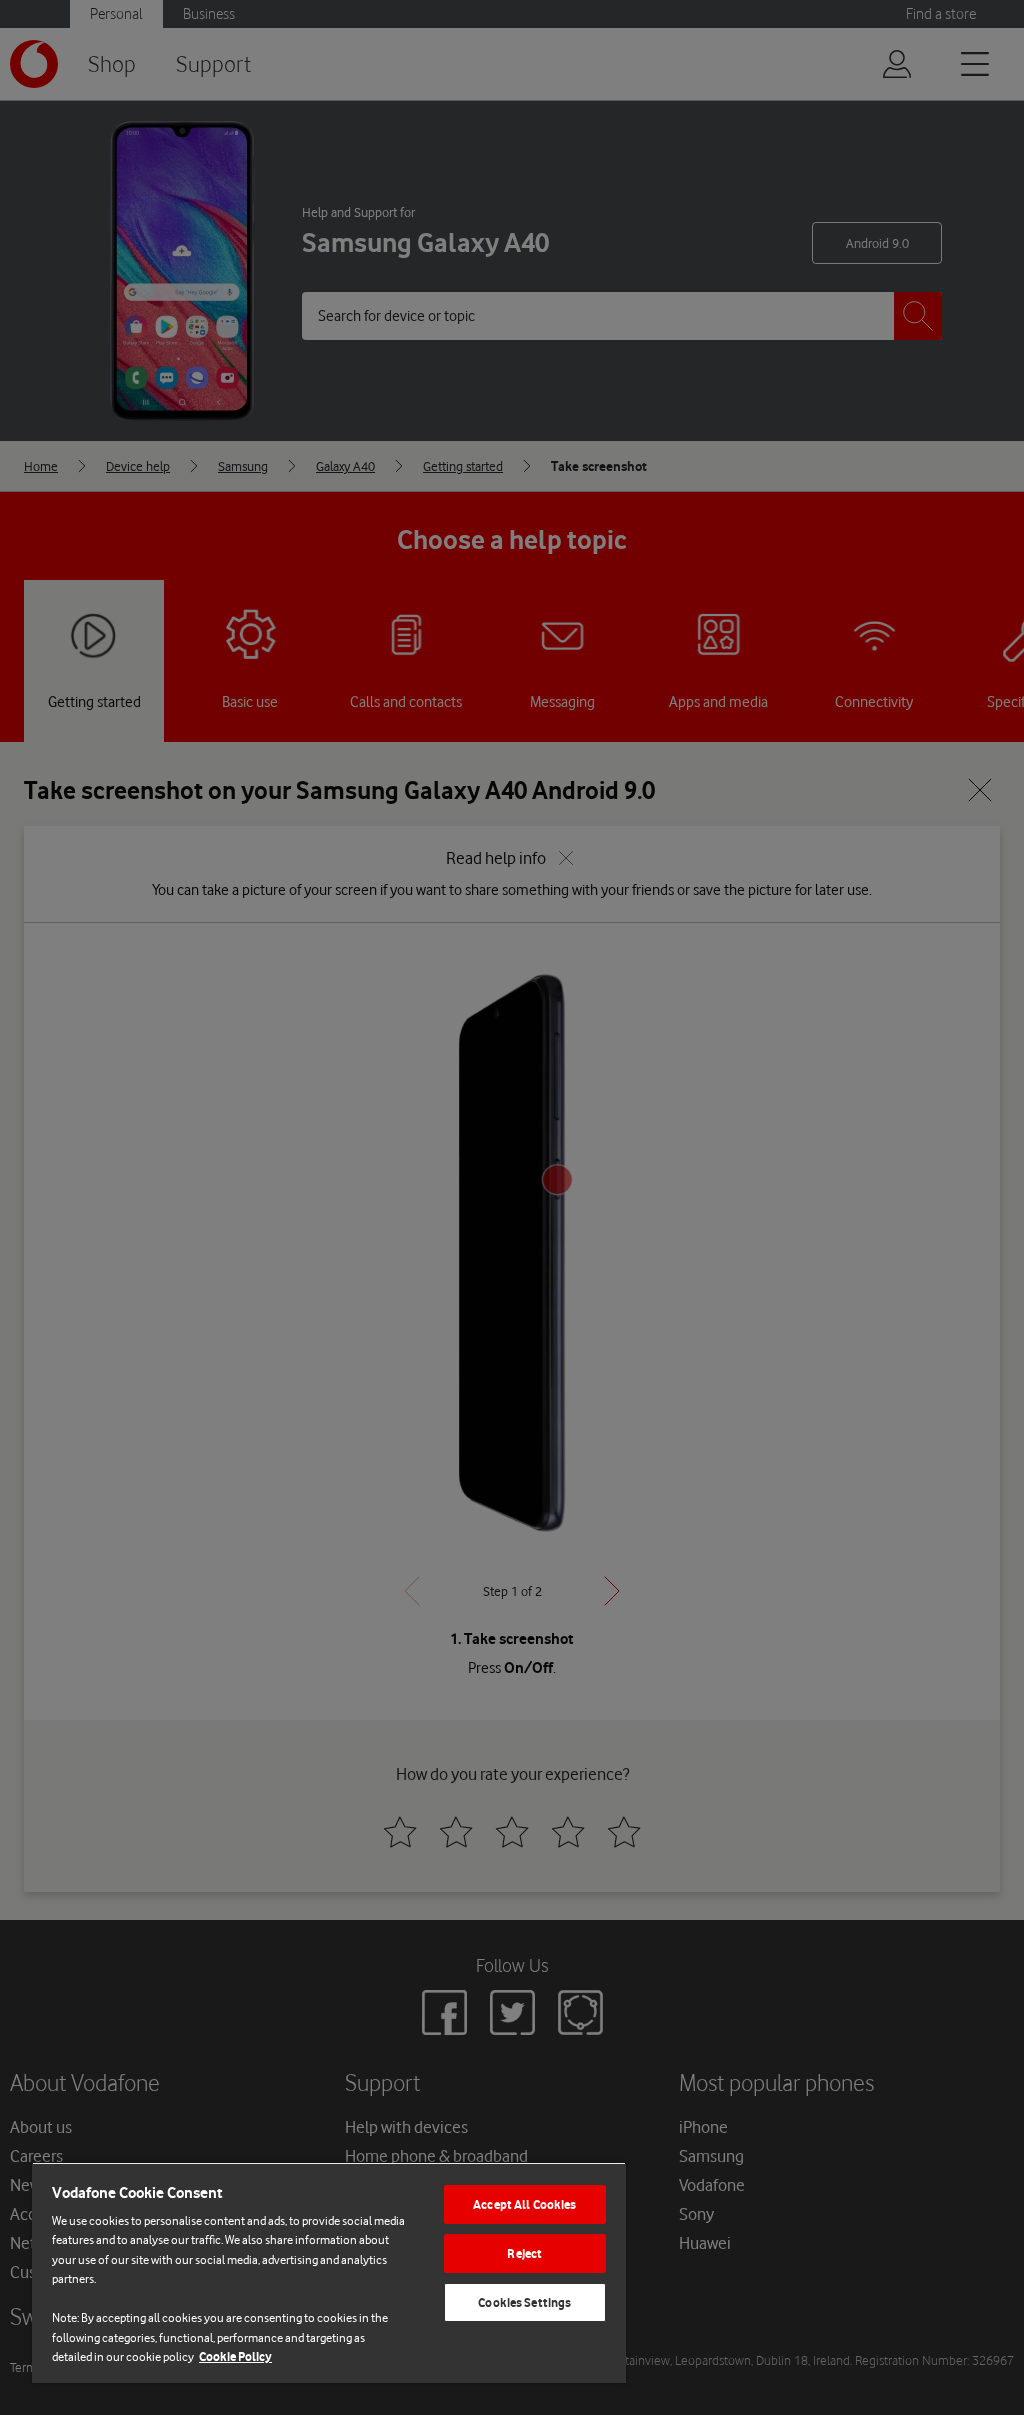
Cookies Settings (524, 2302)
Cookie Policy (235, 2356)
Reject (524, 2253)
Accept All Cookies (524, 2204)
